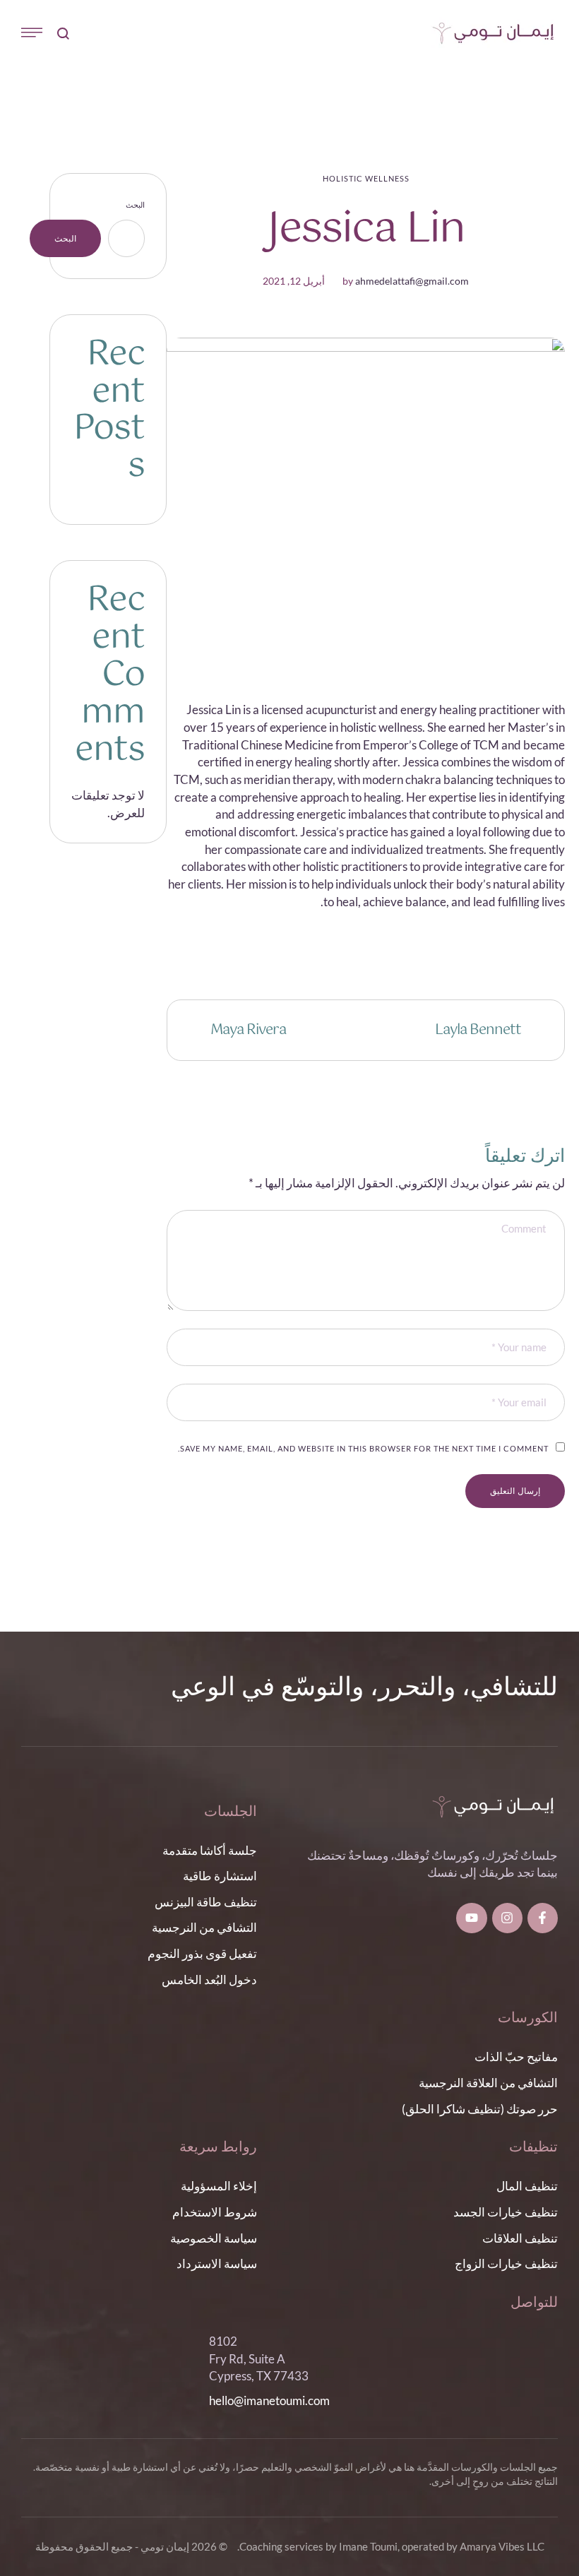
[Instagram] (507, 1918)
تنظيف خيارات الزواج (506, 2263)
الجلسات (231, 1812)
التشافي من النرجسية (204, 1927)
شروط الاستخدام (215, 2212)
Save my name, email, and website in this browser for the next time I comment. (363, 1448)
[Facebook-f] (543, 1918)
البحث (135, 204)
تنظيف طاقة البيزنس (206, 1902)
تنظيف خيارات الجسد (506, 2212)
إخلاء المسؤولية (219, 2186)
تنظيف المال (527, 2186)
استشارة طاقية (220, 1876)
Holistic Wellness (366, 178)
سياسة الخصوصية (214, 2238)
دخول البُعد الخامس (209, 1980)
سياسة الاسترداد (217, 2263)
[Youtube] (471, 1918)
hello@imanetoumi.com (269, 2400)
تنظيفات (533, 2148)
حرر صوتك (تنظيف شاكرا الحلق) (480, 2109)
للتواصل (534, 2303)
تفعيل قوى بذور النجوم (202, 1953)
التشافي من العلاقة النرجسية (488, 2083)
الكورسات (528, 2018)
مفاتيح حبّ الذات (516, 2056)
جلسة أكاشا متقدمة (210, 1850)
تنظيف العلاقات (520, 2238)
